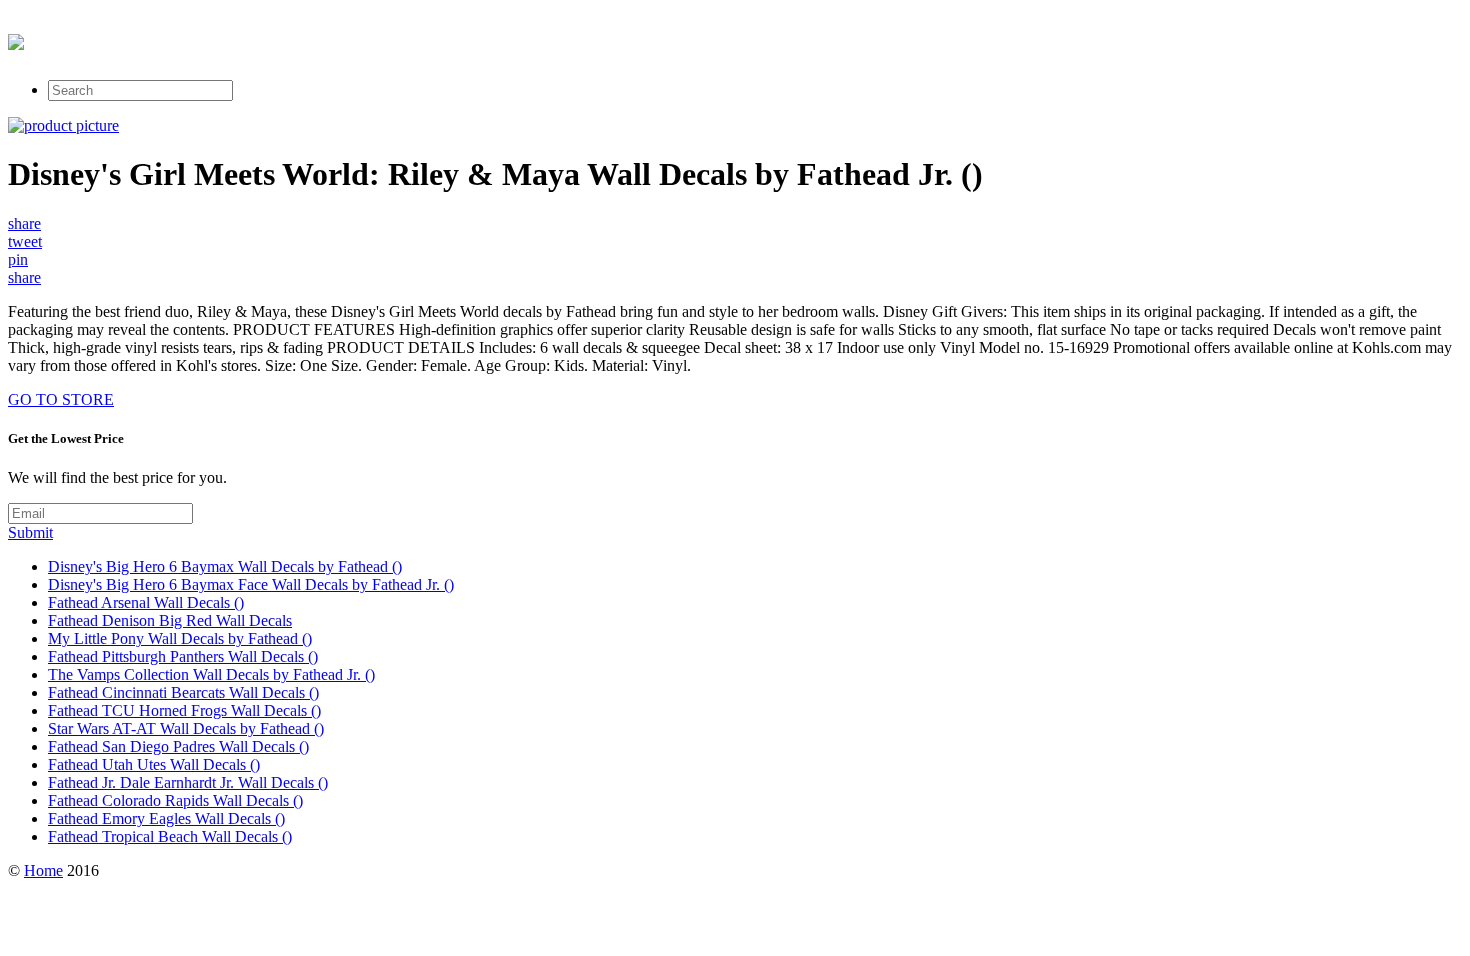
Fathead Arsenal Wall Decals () (146, 602)
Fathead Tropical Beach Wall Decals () (170, 836)
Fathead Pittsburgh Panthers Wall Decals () (183, 656)
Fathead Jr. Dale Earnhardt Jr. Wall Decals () (188, 782)
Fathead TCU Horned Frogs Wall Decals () (184, 710)
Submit (30, 532)
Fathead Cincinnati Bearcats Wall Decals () (183, 692)
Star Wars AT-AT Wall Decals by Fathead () (186, 728)
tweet (25, 241)
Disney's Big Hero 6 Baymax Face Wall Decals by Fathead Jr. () (251, 584)
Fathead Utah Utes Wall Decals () (154, 764)
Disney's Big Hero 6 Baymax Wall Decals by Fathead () (225, 566)
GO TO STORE (61, 399)
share (24, 223)
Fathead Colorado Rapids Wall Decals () (175, 800)
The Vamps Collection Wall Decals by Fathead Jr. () (211, 674)
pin (18, 259)
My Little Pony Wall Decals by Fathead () (180, 638)
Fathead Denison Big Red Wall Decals (170, 620)
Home (43, 870)
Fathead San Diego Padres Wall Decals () (178, 746)
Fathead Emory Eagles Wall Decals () (166, 818)
